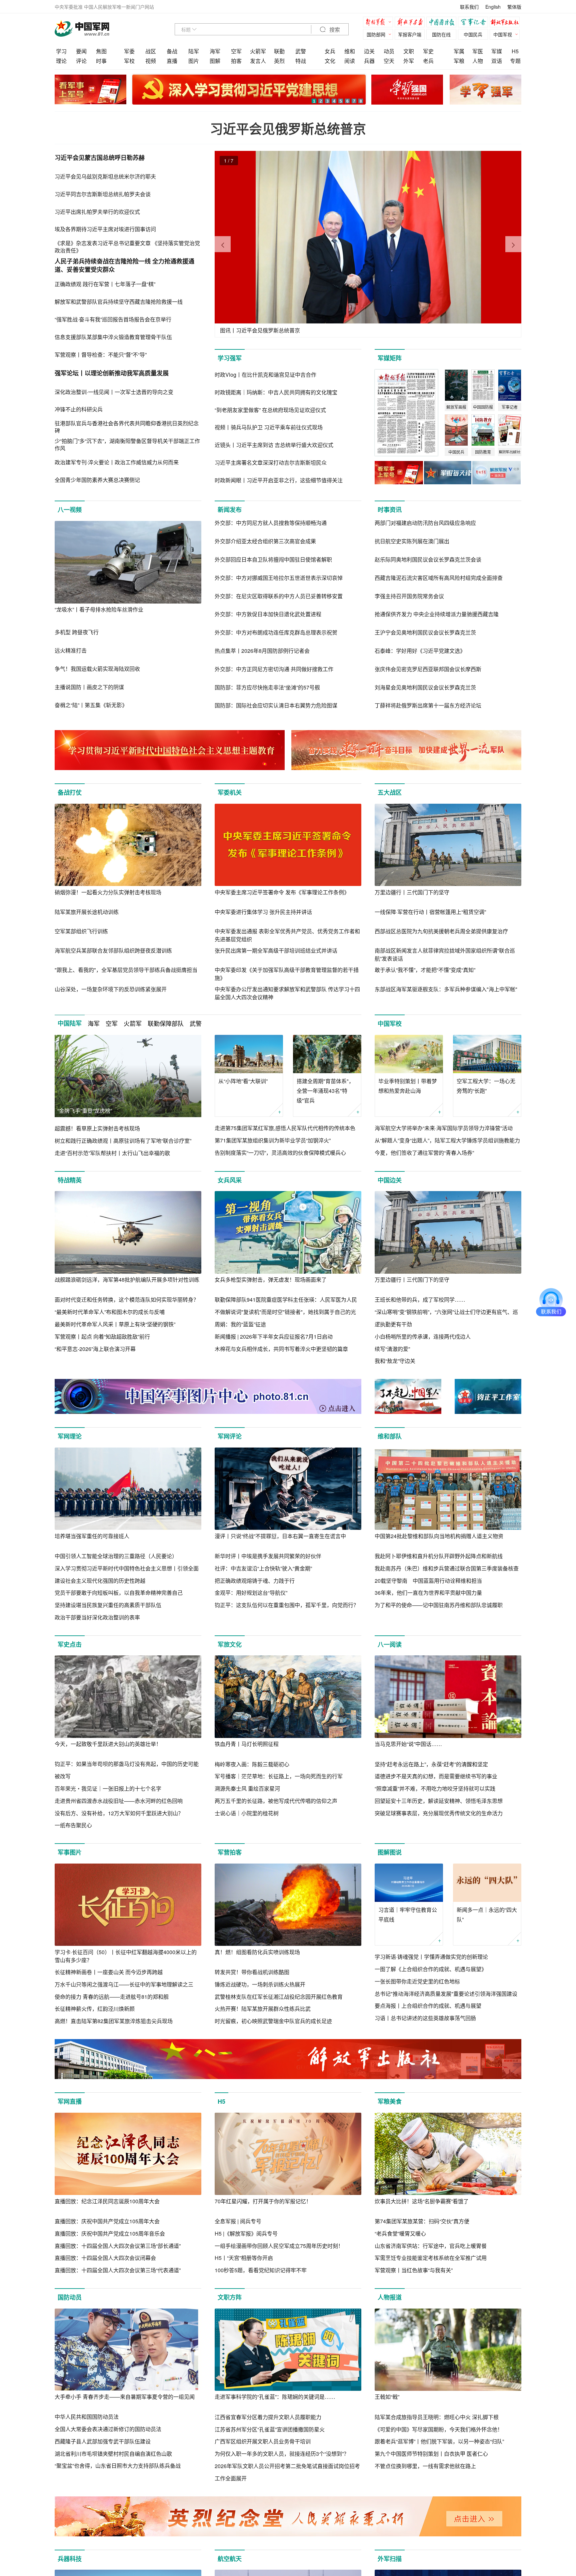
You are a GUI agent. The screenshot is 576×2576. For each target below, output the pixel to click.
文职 (409, 51)
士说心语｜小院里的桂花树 (247, 1813)
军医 (478, 51)
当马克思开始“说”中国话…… (408, 1744)
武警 (301, 51)
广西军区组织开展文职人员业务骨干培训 (263, 2441)
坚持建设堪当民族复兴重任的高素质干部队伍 (108, 1605)
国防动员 (70, 2297)
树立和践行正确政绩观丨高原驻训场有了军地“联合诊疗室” (123, 1141)
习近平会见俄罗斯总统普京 (288, 128)
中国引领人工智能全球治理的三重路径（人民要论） (116, 1556)
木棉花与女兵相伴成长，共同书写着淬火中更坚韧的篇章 (281, 1349)
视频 (151, 61)
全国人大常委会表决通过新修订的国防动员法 (108, 2429)
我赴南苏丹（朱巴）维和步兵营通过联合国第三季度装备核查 (447, 1568)
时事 (101, 61)
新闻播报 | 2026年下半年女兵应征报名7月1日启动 (274, 1336)
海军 (215, 51)
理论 (61, 61)
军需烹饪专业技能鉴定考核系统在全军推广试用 (431, 2258)
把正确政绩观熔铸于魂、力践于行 (255, 1581)
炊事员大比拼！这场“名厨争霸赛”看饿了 (422, 2201)
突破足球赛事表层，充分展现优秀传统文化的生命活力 (439, 1813)
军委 (129, 51)
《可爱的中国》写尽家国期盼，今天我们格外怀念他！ (439, 2429)
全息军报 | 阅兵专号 (238, 2221)
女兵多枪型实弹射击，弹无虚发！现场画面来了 (271, 1280)
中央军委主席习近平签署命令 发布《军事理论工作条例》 (282, 892)
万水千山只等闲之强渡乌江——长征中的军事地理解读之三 (124, 1984)
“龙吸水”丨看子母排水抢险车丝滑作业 (99, 609)
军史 (428, 51)
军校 (129, 61)
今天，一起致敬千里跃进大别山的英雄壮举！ (108, 1744)
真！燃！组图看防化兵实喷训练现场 (257, 1952)
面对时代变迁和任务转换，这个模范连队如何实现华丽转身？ (127, 1299)
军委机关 (230, 792)
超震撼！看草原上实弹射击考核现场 (97, 1128)
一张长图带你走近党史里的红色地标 (417, 1981)
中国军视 (503, 34)
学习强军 (230, 358)
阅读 (350, 61)
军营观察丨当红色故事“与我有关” (414, 2270)
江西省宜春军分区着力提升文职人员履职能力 (268, 2417)
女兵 (330, 51)
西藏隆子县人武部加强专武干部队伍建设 (103, 2441)
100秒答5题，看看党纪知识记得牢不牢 (261, 2270)
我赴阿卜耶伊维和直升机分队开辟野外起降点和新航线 (439, 1556)
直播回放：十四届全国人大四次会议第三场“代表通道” (118, 2270)
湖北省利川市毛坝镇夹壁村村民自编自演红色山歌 (113, 2454)
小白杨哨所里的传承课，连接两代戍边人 (423, 1336)
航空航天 (230, 2559)
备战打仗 (70, 792)
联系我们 (469, 7)
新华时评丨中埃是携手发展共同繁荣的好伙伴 (268, 1556)
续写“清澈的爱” (392, 1349)
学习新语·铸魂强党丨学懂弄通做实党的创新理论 (431, 1957)
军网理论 (70, 1436)
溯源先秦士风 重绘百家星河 (247, 1788)
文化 (330, 61)
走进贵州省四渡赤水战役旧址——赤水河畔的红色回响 (119, 1801)
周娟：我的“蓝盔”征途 (240, 1324)
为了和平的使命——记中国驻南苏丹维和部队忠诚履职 (439, 1605)
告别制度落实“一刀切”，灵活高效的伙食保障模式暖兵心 (280, 1153)
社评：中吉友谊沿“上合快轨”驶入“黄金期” (263, 1568)
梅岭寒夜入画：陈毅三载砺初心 (252, 1764)
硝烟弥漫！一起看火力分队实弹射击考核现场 (108, 892)
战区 (151, 51)
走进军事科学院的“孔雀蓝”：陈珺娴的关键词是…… (275, 2397)
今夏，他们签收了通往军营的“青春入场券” (424, 1153)
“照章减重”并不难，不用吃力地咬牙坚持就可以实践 (435, 1788)
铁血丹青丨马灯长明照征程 (247, 1744)
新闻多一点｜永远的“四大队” (487, 1915)
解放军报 (380, 23)
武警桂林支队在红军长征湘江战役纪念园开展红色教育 (279, 1997)
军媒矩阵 (390, 358)
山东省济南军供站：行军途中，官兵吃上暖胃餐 (431, 2246)
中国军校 (390, 1024)
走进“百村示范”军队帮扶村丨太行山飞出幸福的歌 (112, 1153)
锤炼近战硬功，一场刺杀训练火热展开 (260, 1984)
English (493, 7)
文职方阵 (230, 2297)
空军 (236, 51)
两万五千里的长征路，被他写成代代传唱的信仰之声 (276, 1801)
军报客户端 (410, 34)
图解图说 (390, 1852)
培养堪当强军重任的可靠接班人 (92, 1536)
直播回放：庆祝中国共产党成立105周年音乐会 (110, 2233)
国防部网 (376, 34)
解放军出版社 (506, 23)
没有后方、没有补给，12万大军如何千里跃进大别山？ (119, 1813)
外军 (409, 61)
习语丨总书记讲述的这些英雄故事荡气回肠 (425, 2018)
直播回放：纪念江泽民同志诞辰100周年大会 (107, 2201)
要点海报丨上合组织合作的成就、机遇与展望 (428, 2006)
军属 (459, 51)
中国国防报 (443, 23)
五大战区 (390, 792)
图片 (194, 61)
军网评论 (230, 1436)
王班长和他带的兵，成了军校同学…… (420, 1299)
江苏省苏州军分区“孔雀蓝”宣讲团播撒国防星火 (270, 2429)
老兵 (428, 61)
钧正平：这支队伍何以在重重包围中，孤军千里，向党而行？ (287, 1605)
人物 (478, 61)
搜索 (334, 30)
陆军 (194, 51)
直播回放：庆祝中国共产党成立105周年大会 (107, 2221)
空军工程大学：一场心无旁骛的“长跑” (486, 1086)
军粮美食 (390, 2101)
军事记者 (475, 23)
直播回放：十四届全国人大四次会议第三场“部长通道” (118, 2246)
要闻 (81, 51)
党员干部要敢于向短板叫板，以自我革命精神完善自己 (119, 1593)
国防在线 (441, 34)
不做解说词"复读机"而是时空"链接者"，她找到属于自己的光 (285, 1312)
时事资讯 (390, 510)
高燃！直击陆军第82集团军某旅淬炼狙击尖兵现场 (114, 2021)
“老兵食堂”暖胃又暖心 (400, 2233)
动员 (389, 51)
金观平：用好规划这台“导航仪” (251, 1593)
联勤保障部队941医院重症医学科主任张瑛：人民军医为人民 (286, 1299)
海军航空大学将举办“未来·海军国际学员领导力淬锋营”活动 (444, 1128)
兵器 (369, 61)
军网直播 (70, 2101)
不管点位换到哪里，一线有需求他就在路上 (425, 2466)
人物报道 (390, 2297)
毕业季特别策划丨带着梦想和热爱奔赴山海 (408, 1086)
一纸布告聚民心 (73, 1825)
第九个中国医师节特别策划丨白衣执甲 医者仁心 (431, 2454)
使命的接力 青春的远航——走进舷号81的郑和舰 (112, 1997)
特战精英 (70, 1180)
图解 (215, 61)
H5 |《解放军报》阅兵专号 (246, 2233)
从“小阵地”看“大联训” (243, 1081)
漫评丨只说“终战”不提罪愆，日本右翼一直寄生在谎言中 (280, 1536)
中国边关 (390, 1180)
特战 (301, 61)
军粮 (459, 61)
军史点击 (70, 1644)
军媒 (497, 51)
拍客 (236, 61)
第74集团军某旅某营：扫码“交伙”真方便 (422, 2221)
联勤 (279, 51)
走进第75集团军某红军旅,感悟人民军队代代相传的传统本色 (285, 1128)
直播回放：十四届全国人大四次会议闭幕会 (105, 2258)
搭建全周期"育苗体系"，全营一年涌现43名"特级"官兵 (325, 1091)
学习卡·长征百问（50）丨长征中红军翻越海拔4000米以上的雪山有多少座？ (126, 1956)
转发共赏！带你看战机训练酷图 (252, 1972)
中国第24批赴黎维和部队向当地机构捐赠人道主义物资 (439, 1536)
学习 (61, 51)
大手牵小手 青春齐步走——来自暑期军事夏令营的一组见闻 (125, 2397)
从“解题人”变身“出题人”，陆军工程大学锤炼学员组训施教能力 (447, 1140)
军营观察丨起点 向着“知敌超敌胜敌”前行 (102, 1336)
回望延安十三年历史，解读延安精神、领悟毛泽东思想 (439, 1801)
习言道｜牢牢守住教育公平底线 (408, 1915)
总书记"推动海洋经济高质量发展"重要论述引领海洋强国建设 (446, 1994)
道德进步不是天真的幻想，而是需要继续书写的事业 (436, 1776)
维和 (350, 51)
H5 (515, 51)
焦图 (101, 51)
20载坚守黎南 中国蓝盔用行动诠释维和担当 (428, 1581)
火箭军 (258, 51)
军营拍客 (230, 1852)
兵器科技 (70, 2559)
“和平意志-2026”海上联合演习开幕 (95, 1349)
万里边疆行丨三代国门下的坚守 (412, 892)
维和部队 (390, 1436)
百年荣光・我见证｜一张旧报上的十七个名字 (108, 1788)
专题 (515, 61)
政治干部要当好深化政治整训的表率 (97, 1617)
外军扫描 (390, 2559)
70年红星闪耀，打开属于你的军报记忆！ (263, 2201)
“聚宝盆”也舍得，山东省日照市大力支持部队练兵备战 (118, 2466)
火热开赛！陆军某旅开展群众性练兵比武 (263, 2009)
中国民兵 (473, 34)
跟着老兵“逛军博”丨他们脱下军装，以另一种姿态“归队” (439, 2441)
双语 (497, 61)
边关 (369, 51)
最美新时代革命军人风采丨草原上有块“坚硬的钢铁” (115, 1324)
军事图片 (70, 1852)
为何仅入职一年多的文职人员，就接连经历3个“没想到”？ (282, 2454)
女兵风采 (230, 1180)
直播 (172, 61)
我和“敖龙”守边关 (395, 1361)
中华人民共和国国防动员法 (87, 2417)
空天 (389, 61)
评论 (81, 61)
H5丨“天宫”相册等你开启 (244, 2258)
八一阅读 (390, 1644)
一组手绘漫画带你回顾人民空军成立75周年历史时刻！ (279, 2246)
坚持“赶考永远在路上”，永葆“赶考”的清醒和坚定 (431, 1764)
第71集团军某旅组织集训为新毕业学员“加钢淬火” (273, 1140)
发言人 (258, 61)
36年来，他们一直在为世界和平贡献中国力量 (428, 1593)
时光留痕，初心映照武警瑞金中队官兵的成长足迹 (273, 2021)
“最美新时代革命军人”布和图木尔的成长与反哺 (110, 1312)
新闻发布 (230, 510)
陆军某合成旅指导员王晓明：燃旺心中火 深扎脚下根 (437, 2417)
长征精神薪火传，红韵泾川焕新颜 (95, 2009)
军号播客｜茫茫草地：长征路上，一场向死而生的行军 (279, 1776)
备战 (172, 51)
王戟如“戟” (387, 2397)
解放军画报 (411, 23)
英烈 (279, 61)
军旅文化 (230, 1644)
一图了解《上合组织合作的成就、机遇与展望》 (431, 1969)
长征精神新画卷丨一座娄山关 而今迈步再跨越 (109, 1972)
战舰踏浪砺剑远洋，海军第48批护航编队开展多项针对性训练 (127, 1280)
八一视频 (70, 510)
